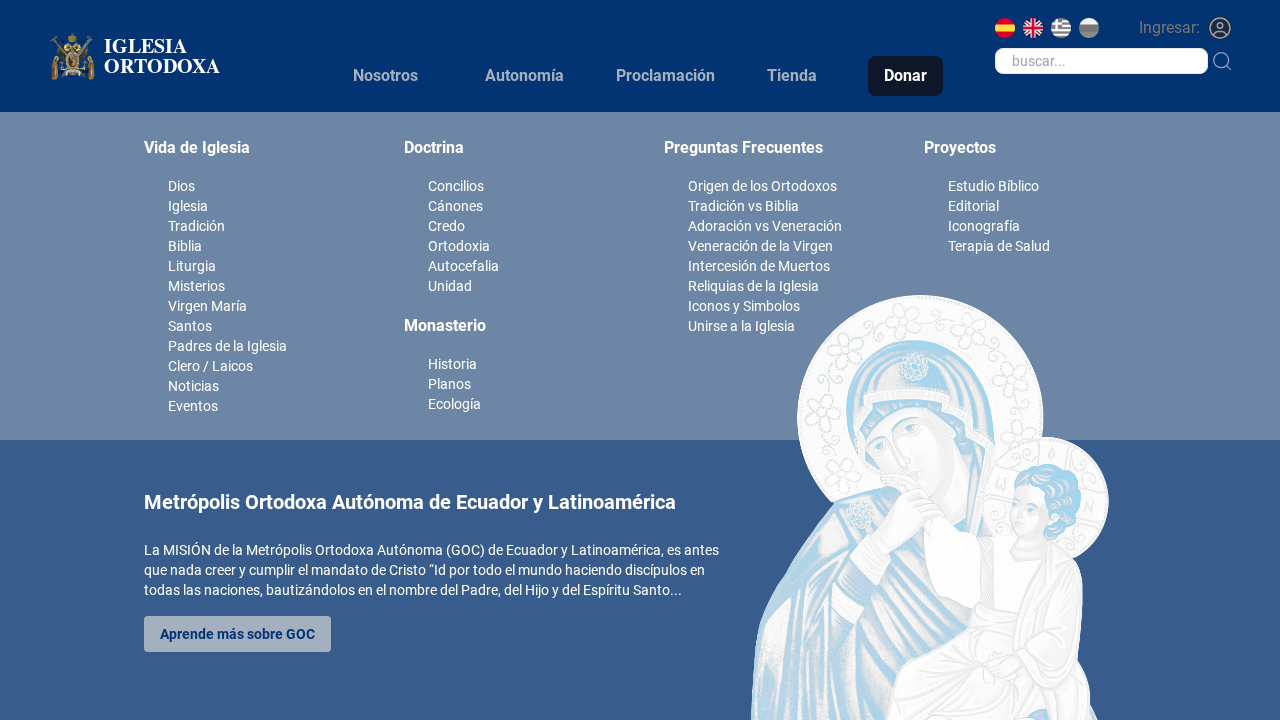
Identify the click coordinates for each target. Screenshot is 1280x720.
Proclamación (665, 75)
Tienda (792, 75)
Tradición (196, 226)
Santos (190, 326)
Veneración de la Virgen (760, 246)
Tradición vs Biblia (743, 206)
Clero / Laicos (210, 366)
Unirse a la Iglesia (741, 326)
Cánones (455, 206)
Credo (446, 226)
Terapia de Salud (999, 246)
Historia (452, 364)
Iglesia (188, 206)
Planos (449, 384)
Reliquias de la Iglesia (753, 286)
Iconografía (984, 226)
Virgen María (207, 306)
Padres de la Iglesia (227, 346)
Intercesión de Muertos (759, 266)
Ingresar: (1169, 27)
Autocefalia (463, 266)
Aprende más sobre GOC (237, 634)
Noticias (193, 386)
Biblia (185, 246)
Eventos (193, 406)
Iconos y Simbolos (744, 306)
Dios (181, 186)
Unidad (450, 286)
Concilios (456, 186)
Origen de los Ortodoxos (762, 186)
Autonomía (524, 75)
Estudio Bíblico (993, 186)
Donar (905, 75)
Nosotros (385, 75)
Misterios (196, 286)
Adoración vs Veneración (765, 226)
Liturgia (192, 266)
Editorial (973, 206)
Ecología (454, 404)
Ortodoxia (459, 246)
